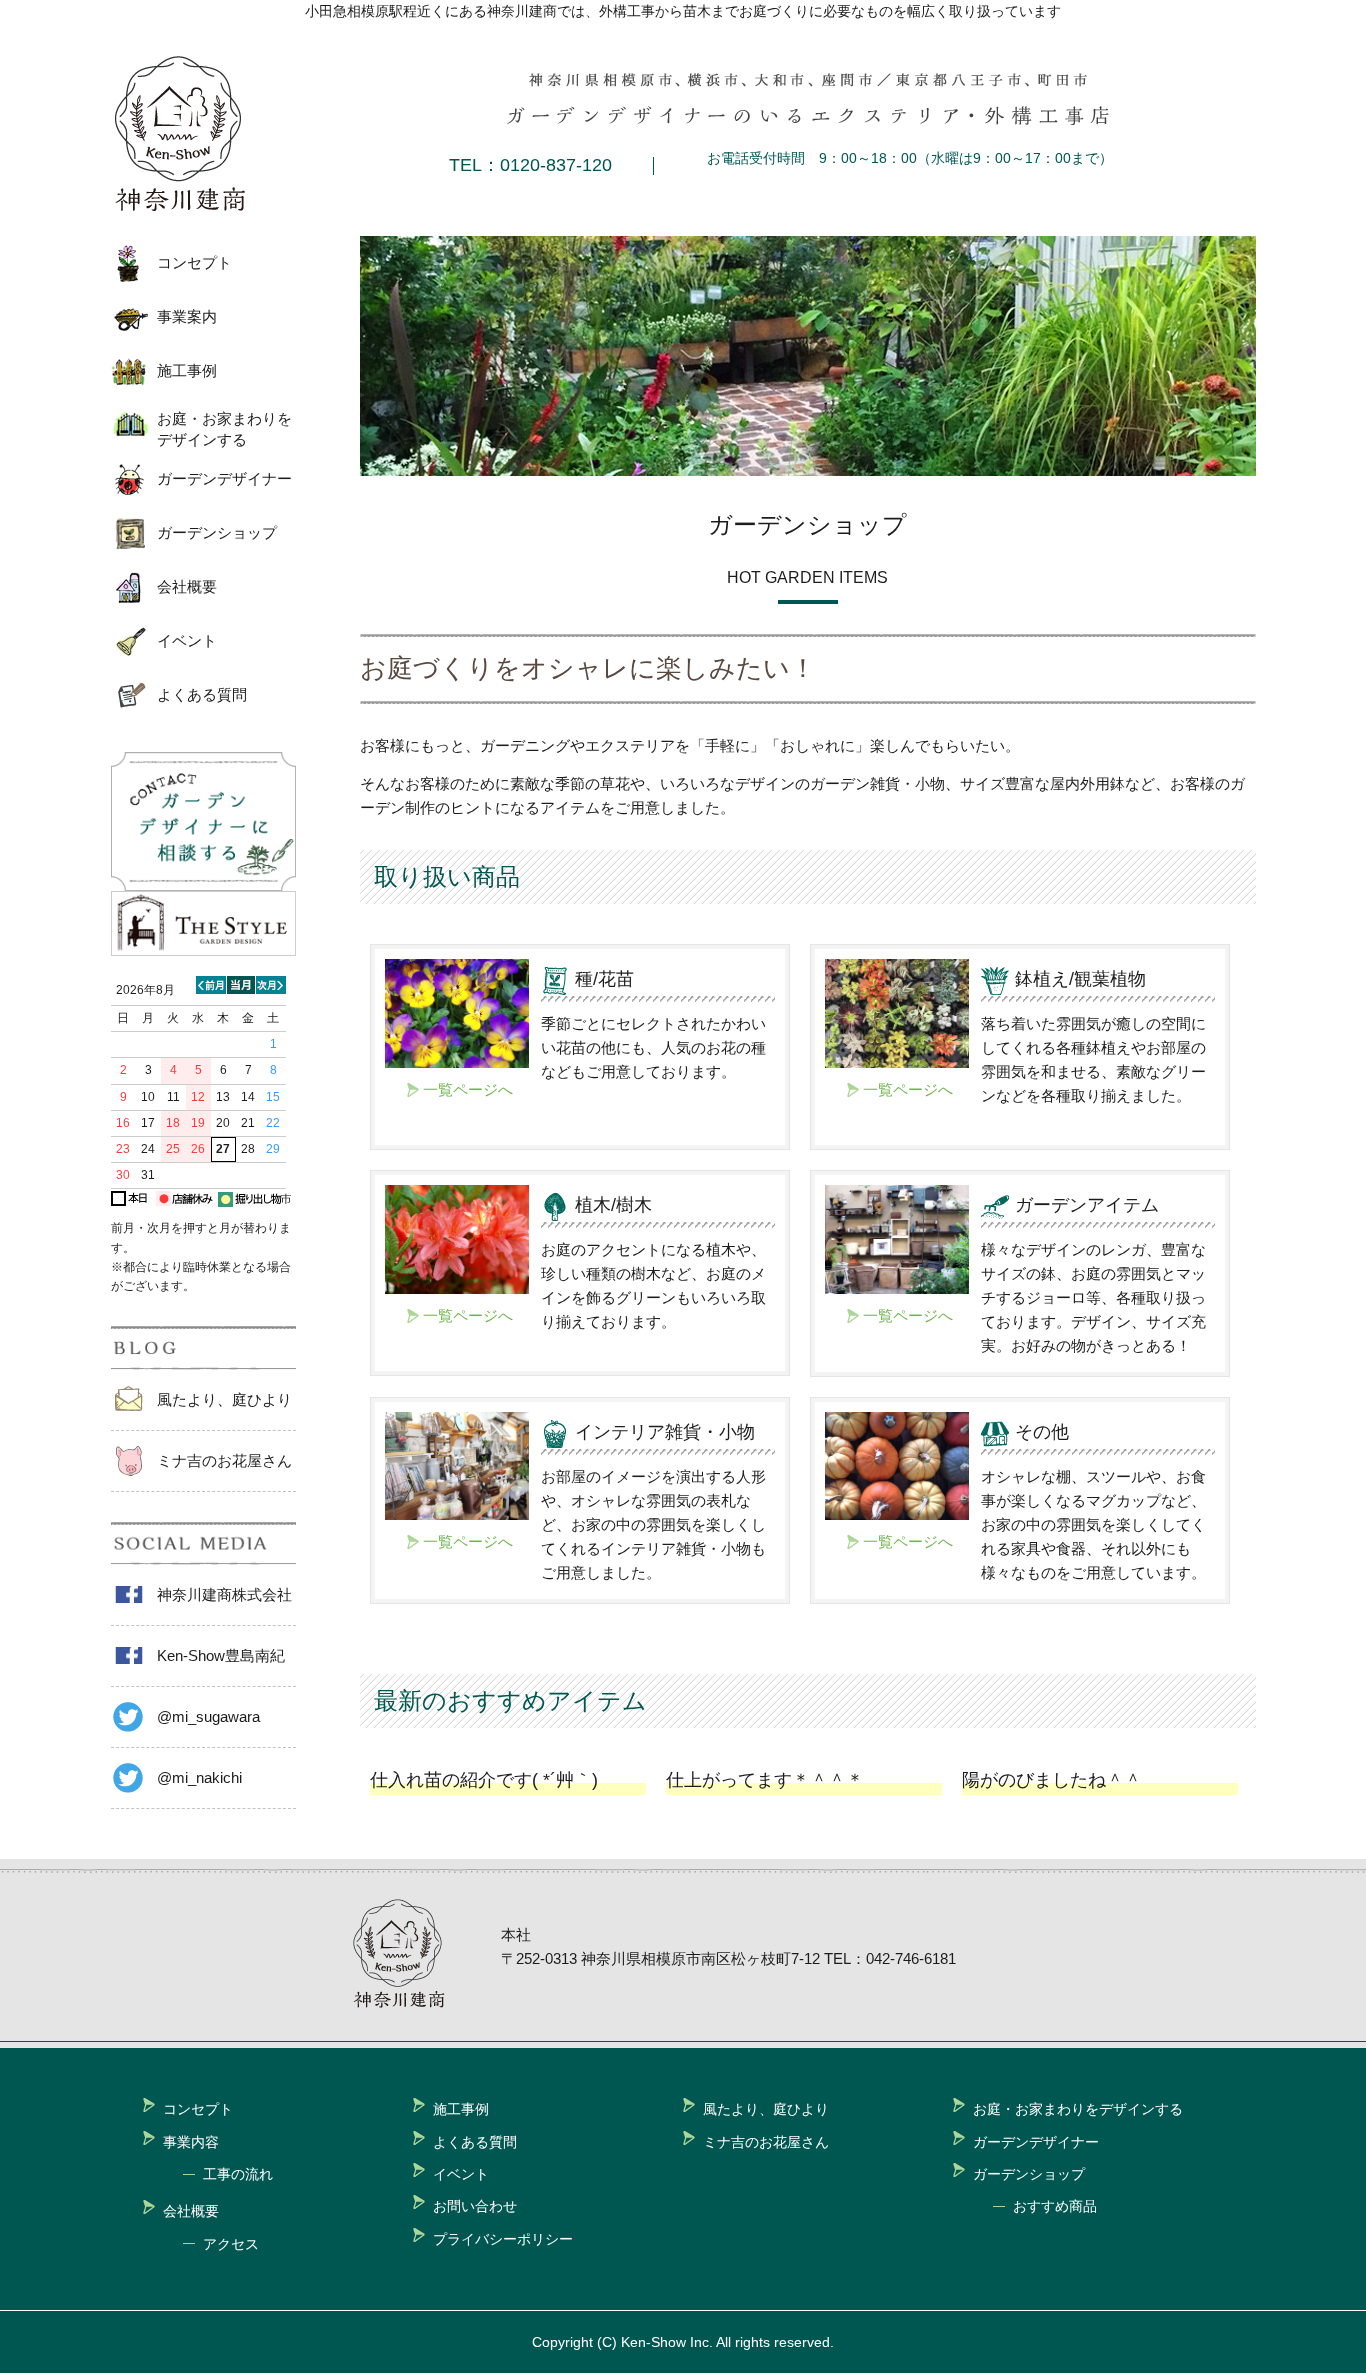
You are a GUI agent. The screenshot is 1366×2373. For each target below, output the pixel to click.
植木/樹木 (613, 1205)
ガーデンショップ (217, 532)
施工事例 (187, 370)
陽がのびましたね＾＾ (1052, 1780)
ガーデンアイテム (1087, 1205)
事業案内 (187, 316)
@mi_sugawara (208, 1716)
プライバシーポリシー (503, 2239)
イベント (187, 640)
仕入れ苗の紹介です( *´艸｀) (484, 1780)
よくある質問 (202, 694)
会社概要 (187, 586)
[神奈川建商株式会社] (196, 134)
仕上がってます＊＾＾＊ (765, 1780)
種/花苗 (604, 979)
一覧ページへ (468, 1089)
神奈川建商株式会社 (224, 1594)
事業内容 (191, 2142)
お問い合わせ (475, 2206)
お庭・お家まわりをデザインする (224, 429)
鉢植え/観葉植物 (1080, 979)
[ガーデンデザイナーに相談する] (203, 885)
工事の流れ (238, 2174)
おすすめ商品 (1055, 2206)
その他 (1042, 1432)
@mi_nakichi (199, 1777)
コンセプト (194, 262)
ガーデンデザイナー (224, 478)
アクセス (231, 2244)
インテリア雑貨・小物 (665, 1432)
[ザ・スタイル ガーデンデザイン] (203, 950)
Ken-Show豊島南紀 (221, 1655)
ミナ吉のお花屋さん (224, 1460)
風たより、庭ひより (224, 1399)
